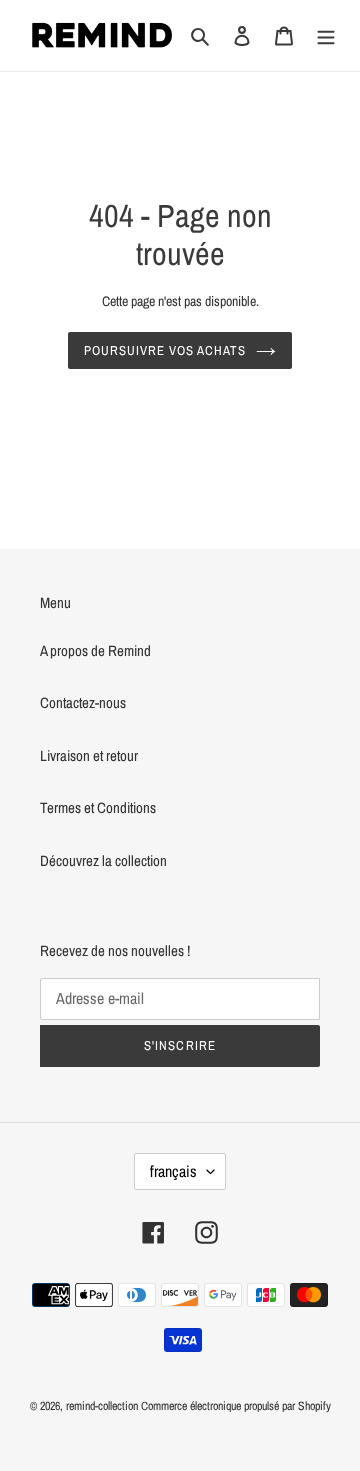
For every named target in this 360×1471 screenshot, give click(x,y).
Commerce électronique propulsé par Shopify (236, 1406)
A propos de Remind (95, 650)
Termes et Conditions (98, 807)
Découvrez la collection (103, 860)
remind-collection (102, 1406)
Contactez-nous (83, 702)
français (173, 1171)
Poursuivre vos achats (165, 350)
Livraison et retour (89, 755)
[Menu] (326, 35)
